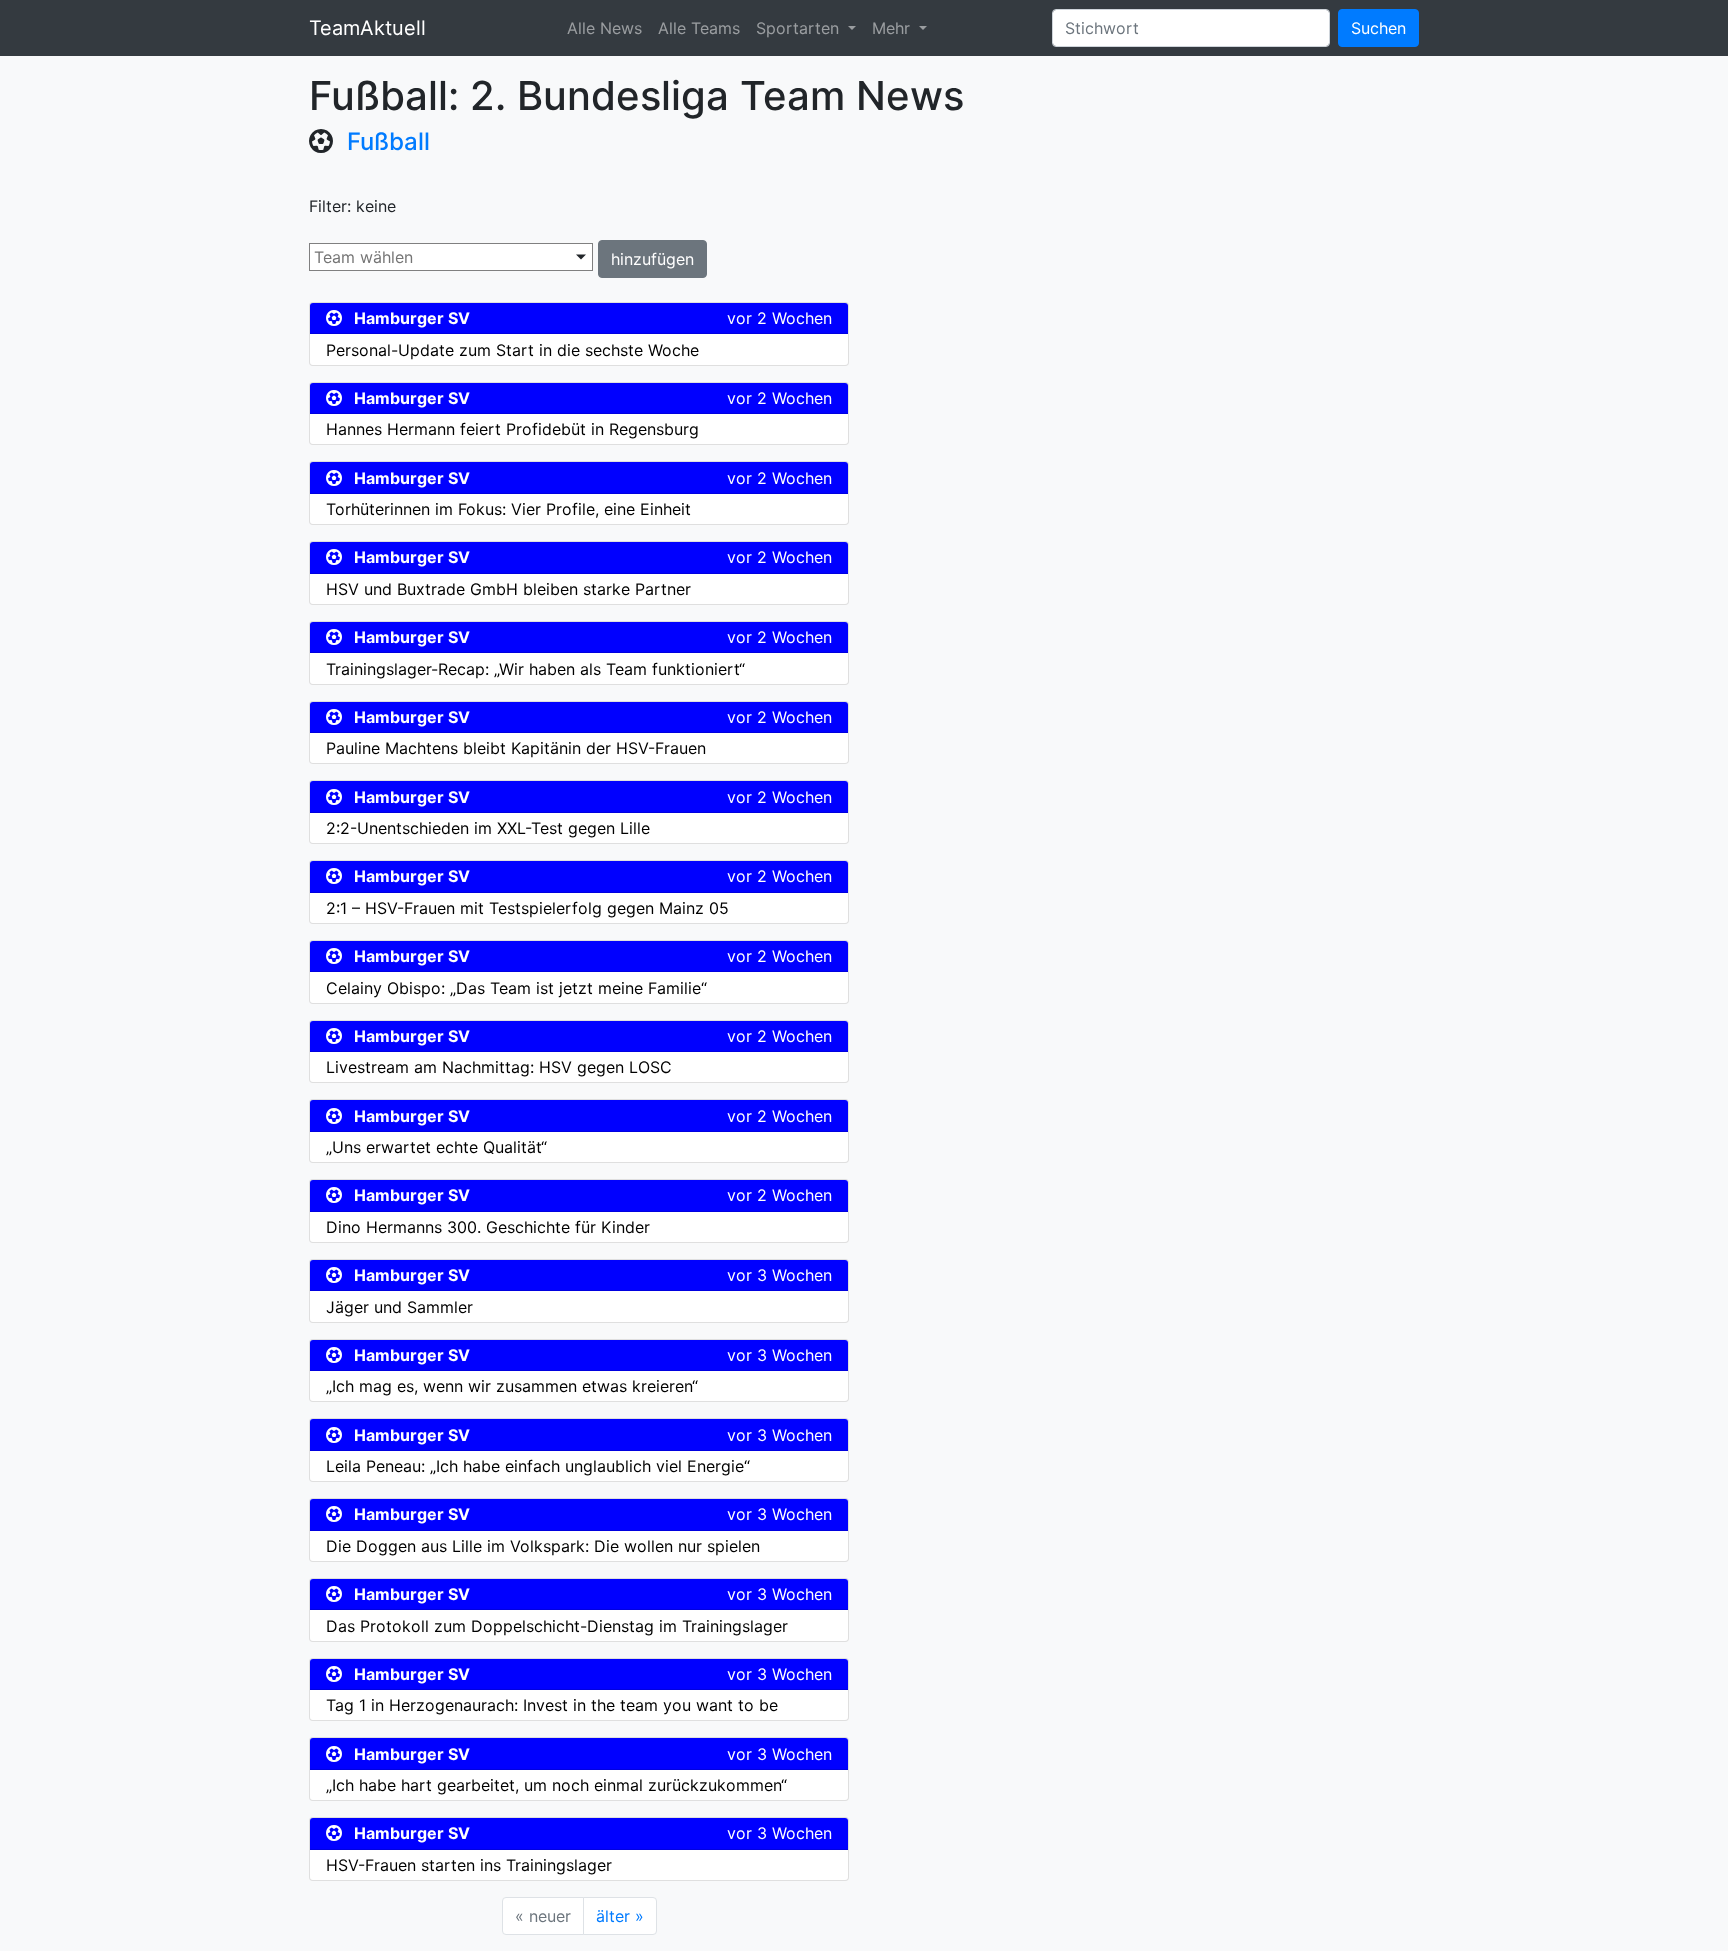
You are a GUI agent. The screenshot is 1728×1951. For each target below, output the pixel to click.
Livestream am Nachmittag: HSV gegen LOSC (499, 1067)
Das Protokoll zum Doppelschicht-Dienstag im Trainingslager (557, 1626)
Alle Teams (699, 28)
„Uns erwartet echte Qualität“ (436, 1147)
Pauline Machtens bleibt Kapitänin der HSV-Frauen (516, 748)
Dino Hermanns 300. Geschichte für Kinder (488, 1227)
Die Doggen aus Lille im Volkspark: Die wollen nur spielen (543, 1546)
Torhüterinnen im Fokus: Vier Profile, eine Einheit (508, 509)
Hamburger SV (412, 318)
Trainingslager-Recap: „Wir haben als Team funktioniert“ (535, 669)
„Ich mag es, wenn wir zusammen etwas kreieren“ (512, 1386)
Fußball (388, 141)
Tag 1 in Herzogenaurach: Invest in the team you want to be (552, 1705)
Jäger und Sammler (399, 1307)
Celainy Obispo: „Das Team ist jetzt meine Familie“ (516, 988)
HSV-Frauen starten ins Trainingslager (469, 1865)
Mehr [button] (893, 28)
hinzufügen (652, 259)
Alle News (604, 28)
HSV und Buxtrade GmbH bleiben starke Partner (508, 589)
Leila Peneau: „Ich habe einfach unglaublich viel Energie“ (538, 1466)
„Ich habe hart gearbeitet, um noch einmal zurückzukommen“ (556, 1785)
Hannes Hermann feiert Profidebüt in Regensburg (512, 429)
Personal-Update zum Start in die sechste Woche (512, 350)
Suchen (1378, 28)
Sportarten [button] (800, 28)
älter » (620, 1916)
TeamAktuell (367, 28)
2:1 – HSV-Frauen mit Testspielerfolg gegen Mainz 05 (527, 908)
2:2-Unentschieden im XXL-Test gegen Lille (488, 828)
